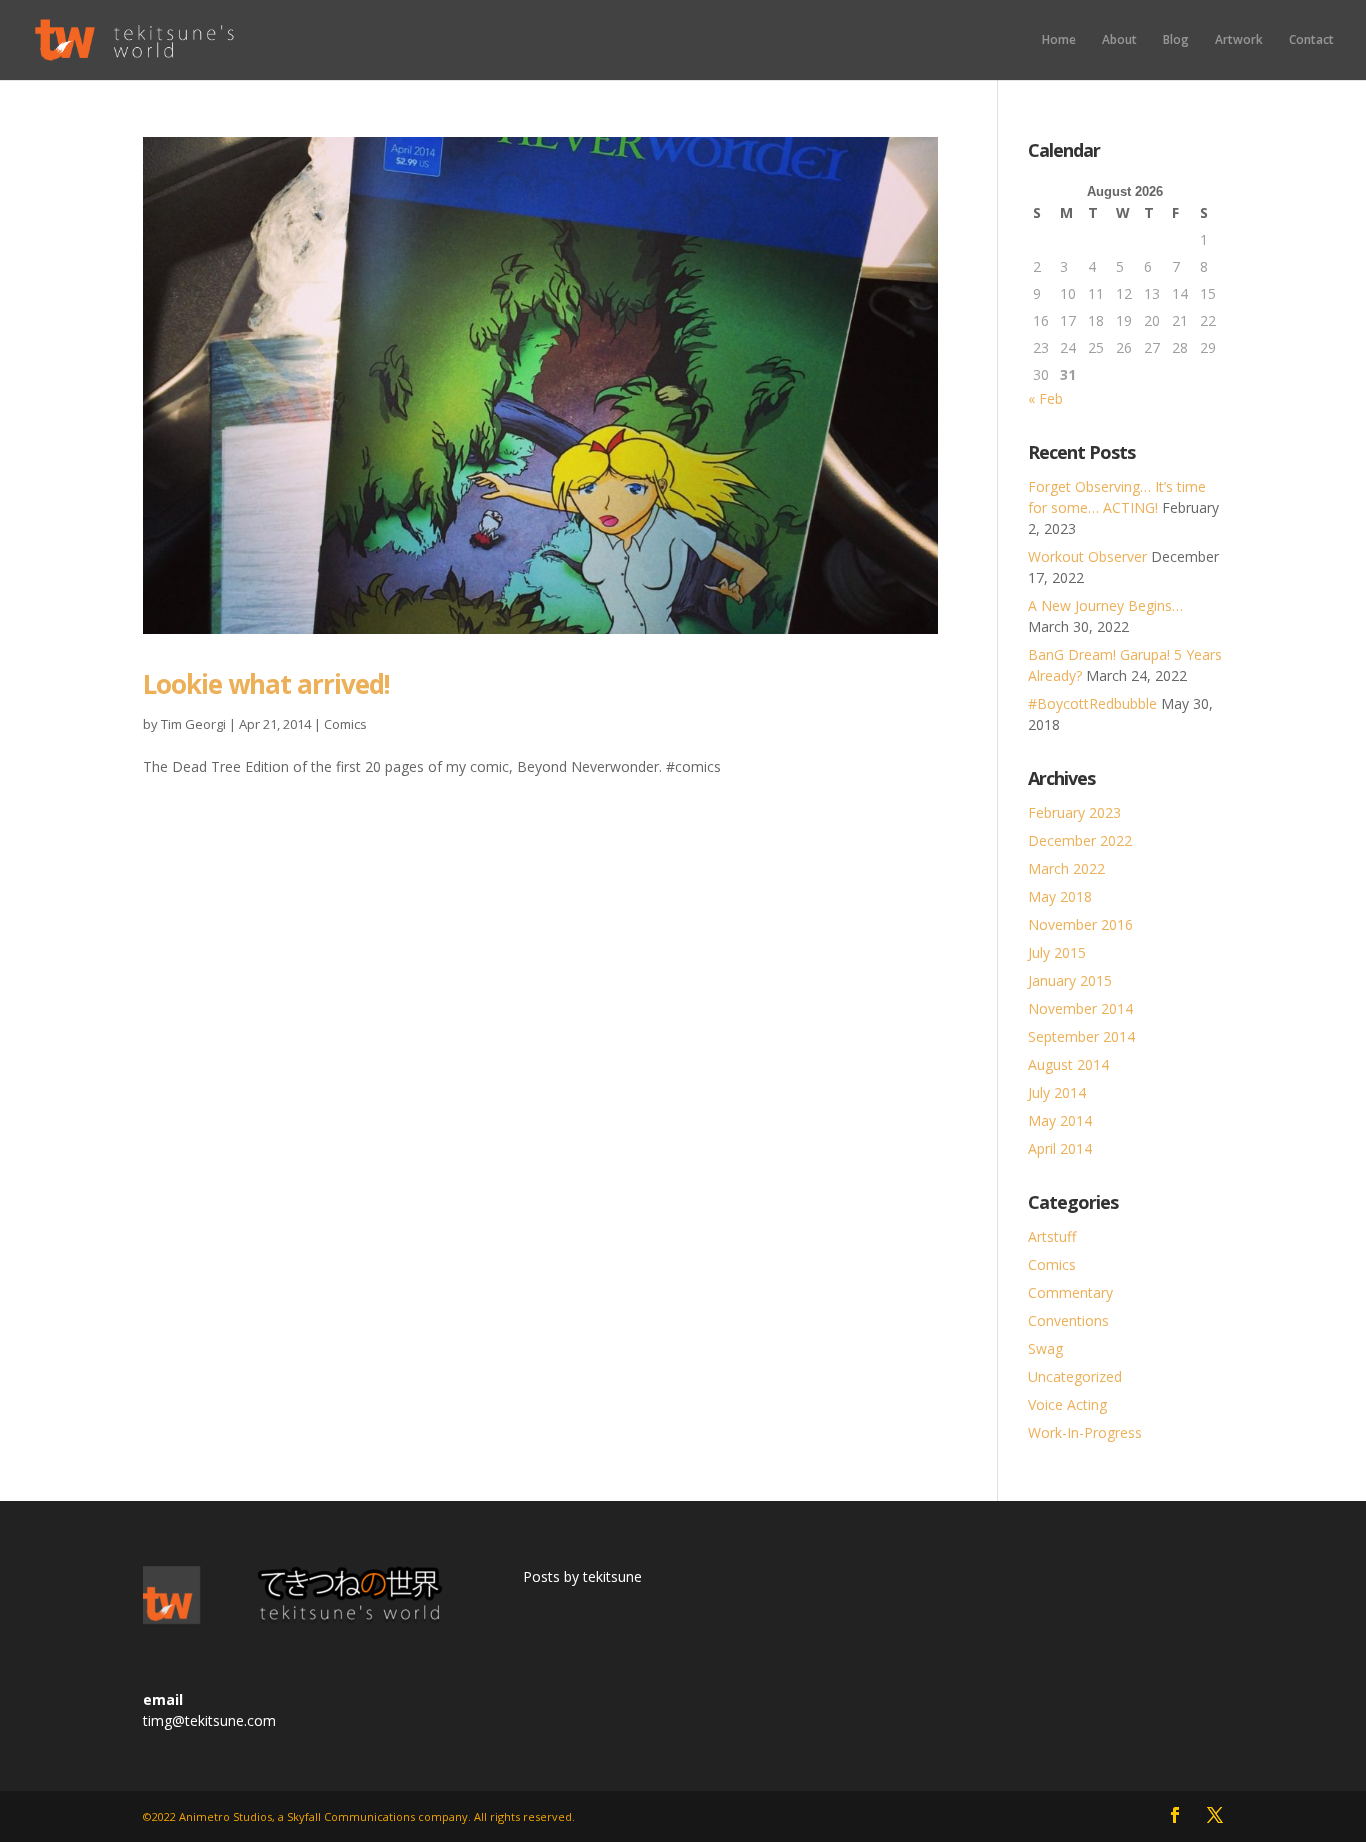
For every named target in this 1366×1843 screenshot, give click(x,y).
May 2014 (1060, 1120)
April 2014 (1060, 1148)
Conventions (1068, 1320)
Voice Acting (1067, 1404)
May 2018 (1060, 896)
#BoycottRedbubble (1092, 703)
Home (1059, 40)
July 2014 (1057, 1092)
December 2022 (1080, 840)
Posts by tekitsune (582, 1576)
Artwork (1239, 40)
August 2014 (1068, 1064)
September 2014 (1081, 1036)
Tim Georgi (193, 724)
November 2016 (1080, 924)
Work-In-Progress (1085, 1432)
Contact (1311, 40)
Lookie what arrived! (266, 684)
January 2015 (1070, 980)
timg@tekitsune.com (209, 1720)
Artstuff (1052, 1236)
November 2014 (1080, 1008)
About (1119, 40)
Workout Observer (1087, 556)
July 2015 (1057, 952)
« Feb (1045, 398)
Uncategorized (1075, 1376)
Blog (1176, 40)
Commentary (1070, 1292)
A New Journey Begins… (1105, 605)
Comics (345, 724)
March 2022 (1066, 868)
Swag (1045, 1348)
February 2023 (1074, 812)
